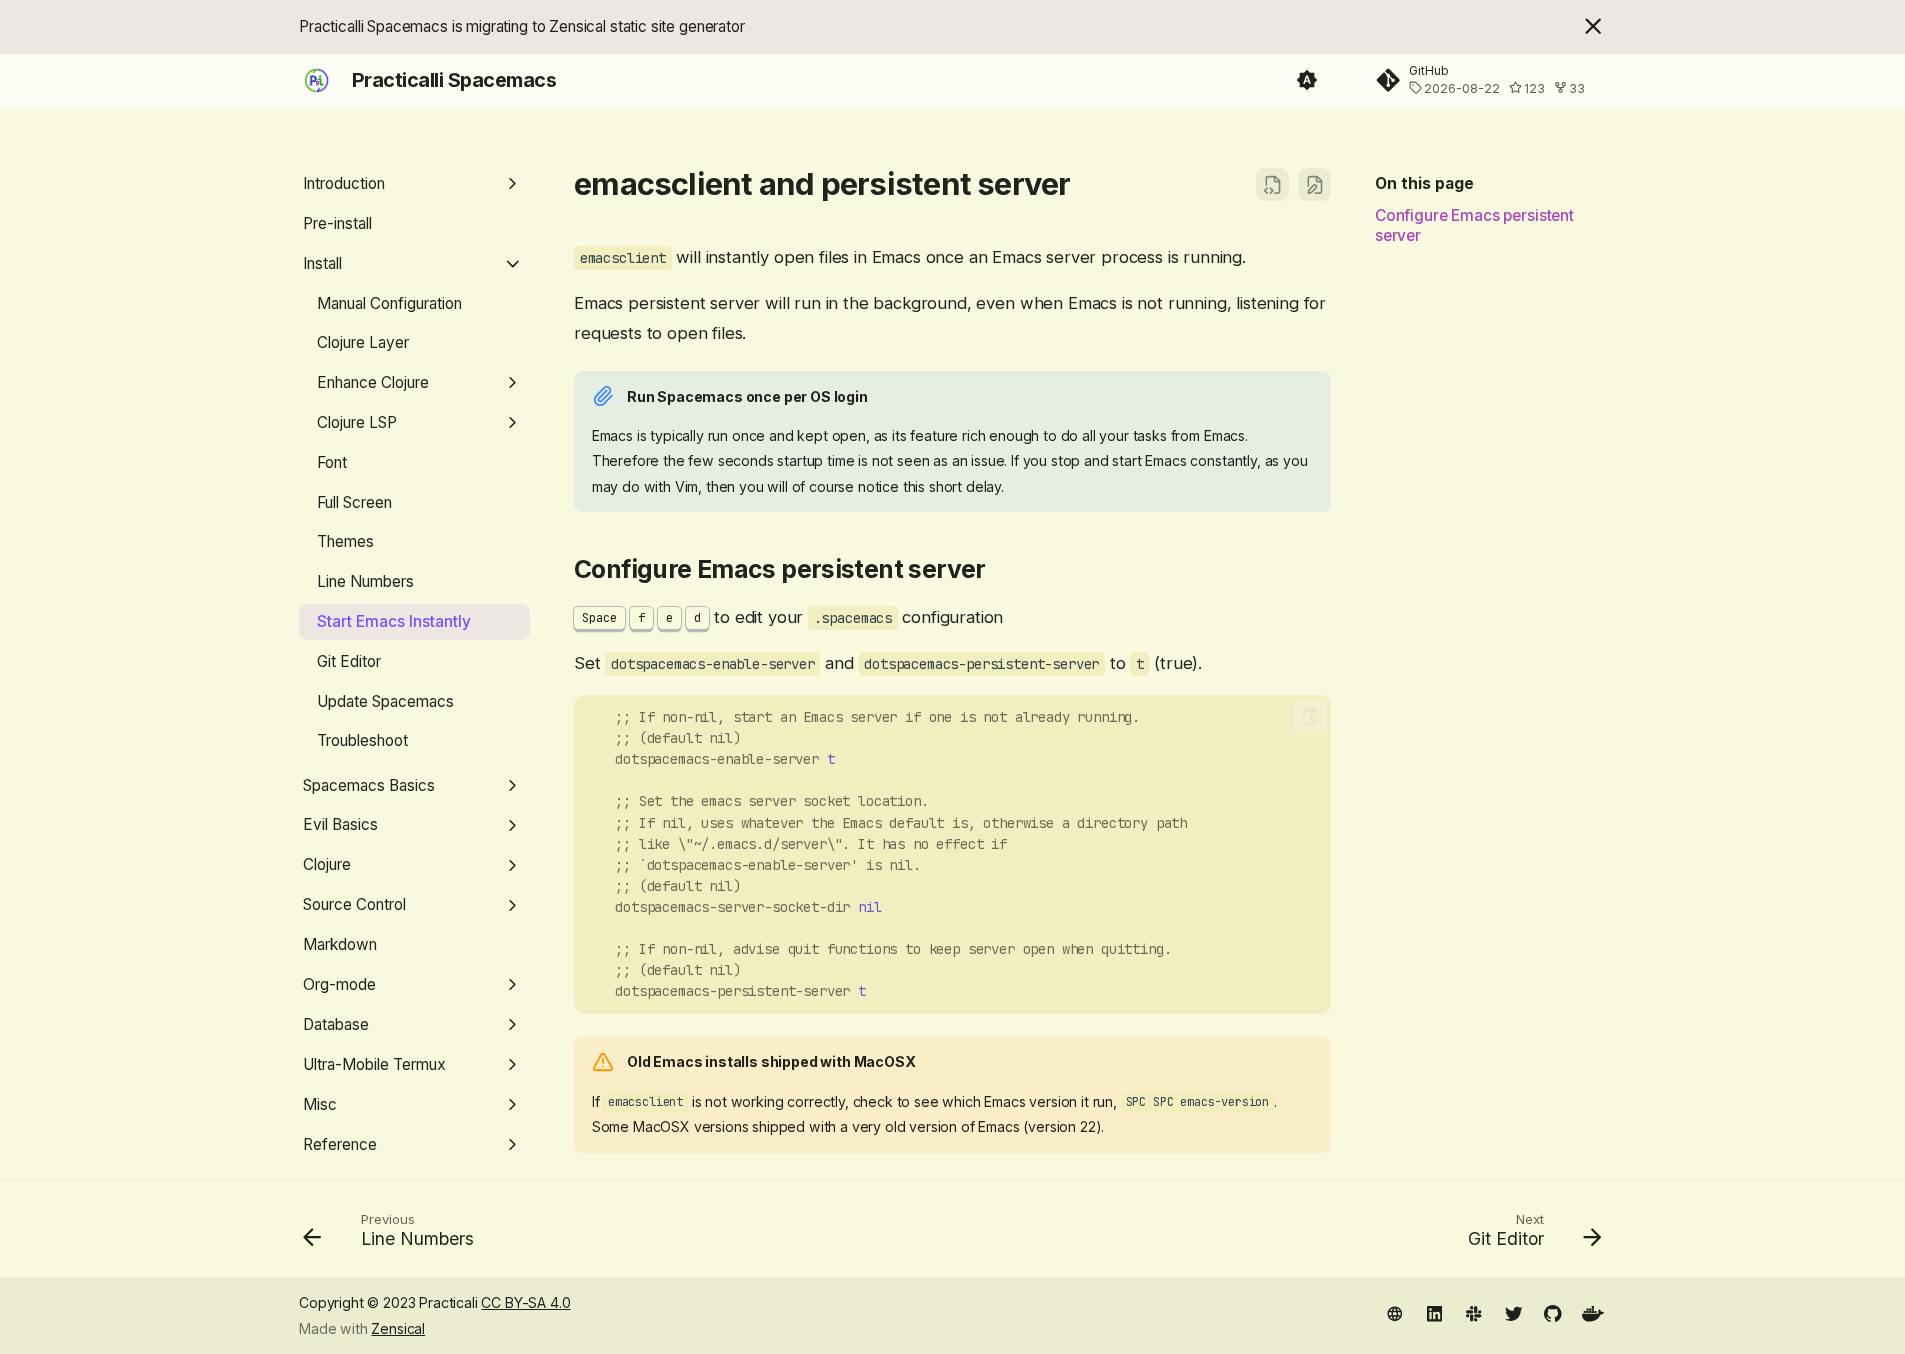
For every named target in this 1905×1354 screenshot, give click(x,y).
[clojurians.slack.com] (1473, 1312)
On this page (1424, 183)
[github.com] (1553, 1312)
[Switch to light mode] (1307, 81)
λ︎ (1092, 183)
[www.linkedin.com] (1434, 1312)
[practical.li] (1394, 1312)
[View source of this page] (1272, 184)
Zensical (398, 1328)
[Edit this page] (1314, 184)
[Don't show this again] (1593, 26)
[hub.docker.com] (1592, 1312)
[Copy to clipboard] (1310, 716)
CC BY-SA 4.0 (525, 1302)
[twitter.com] (1513, 1312)
